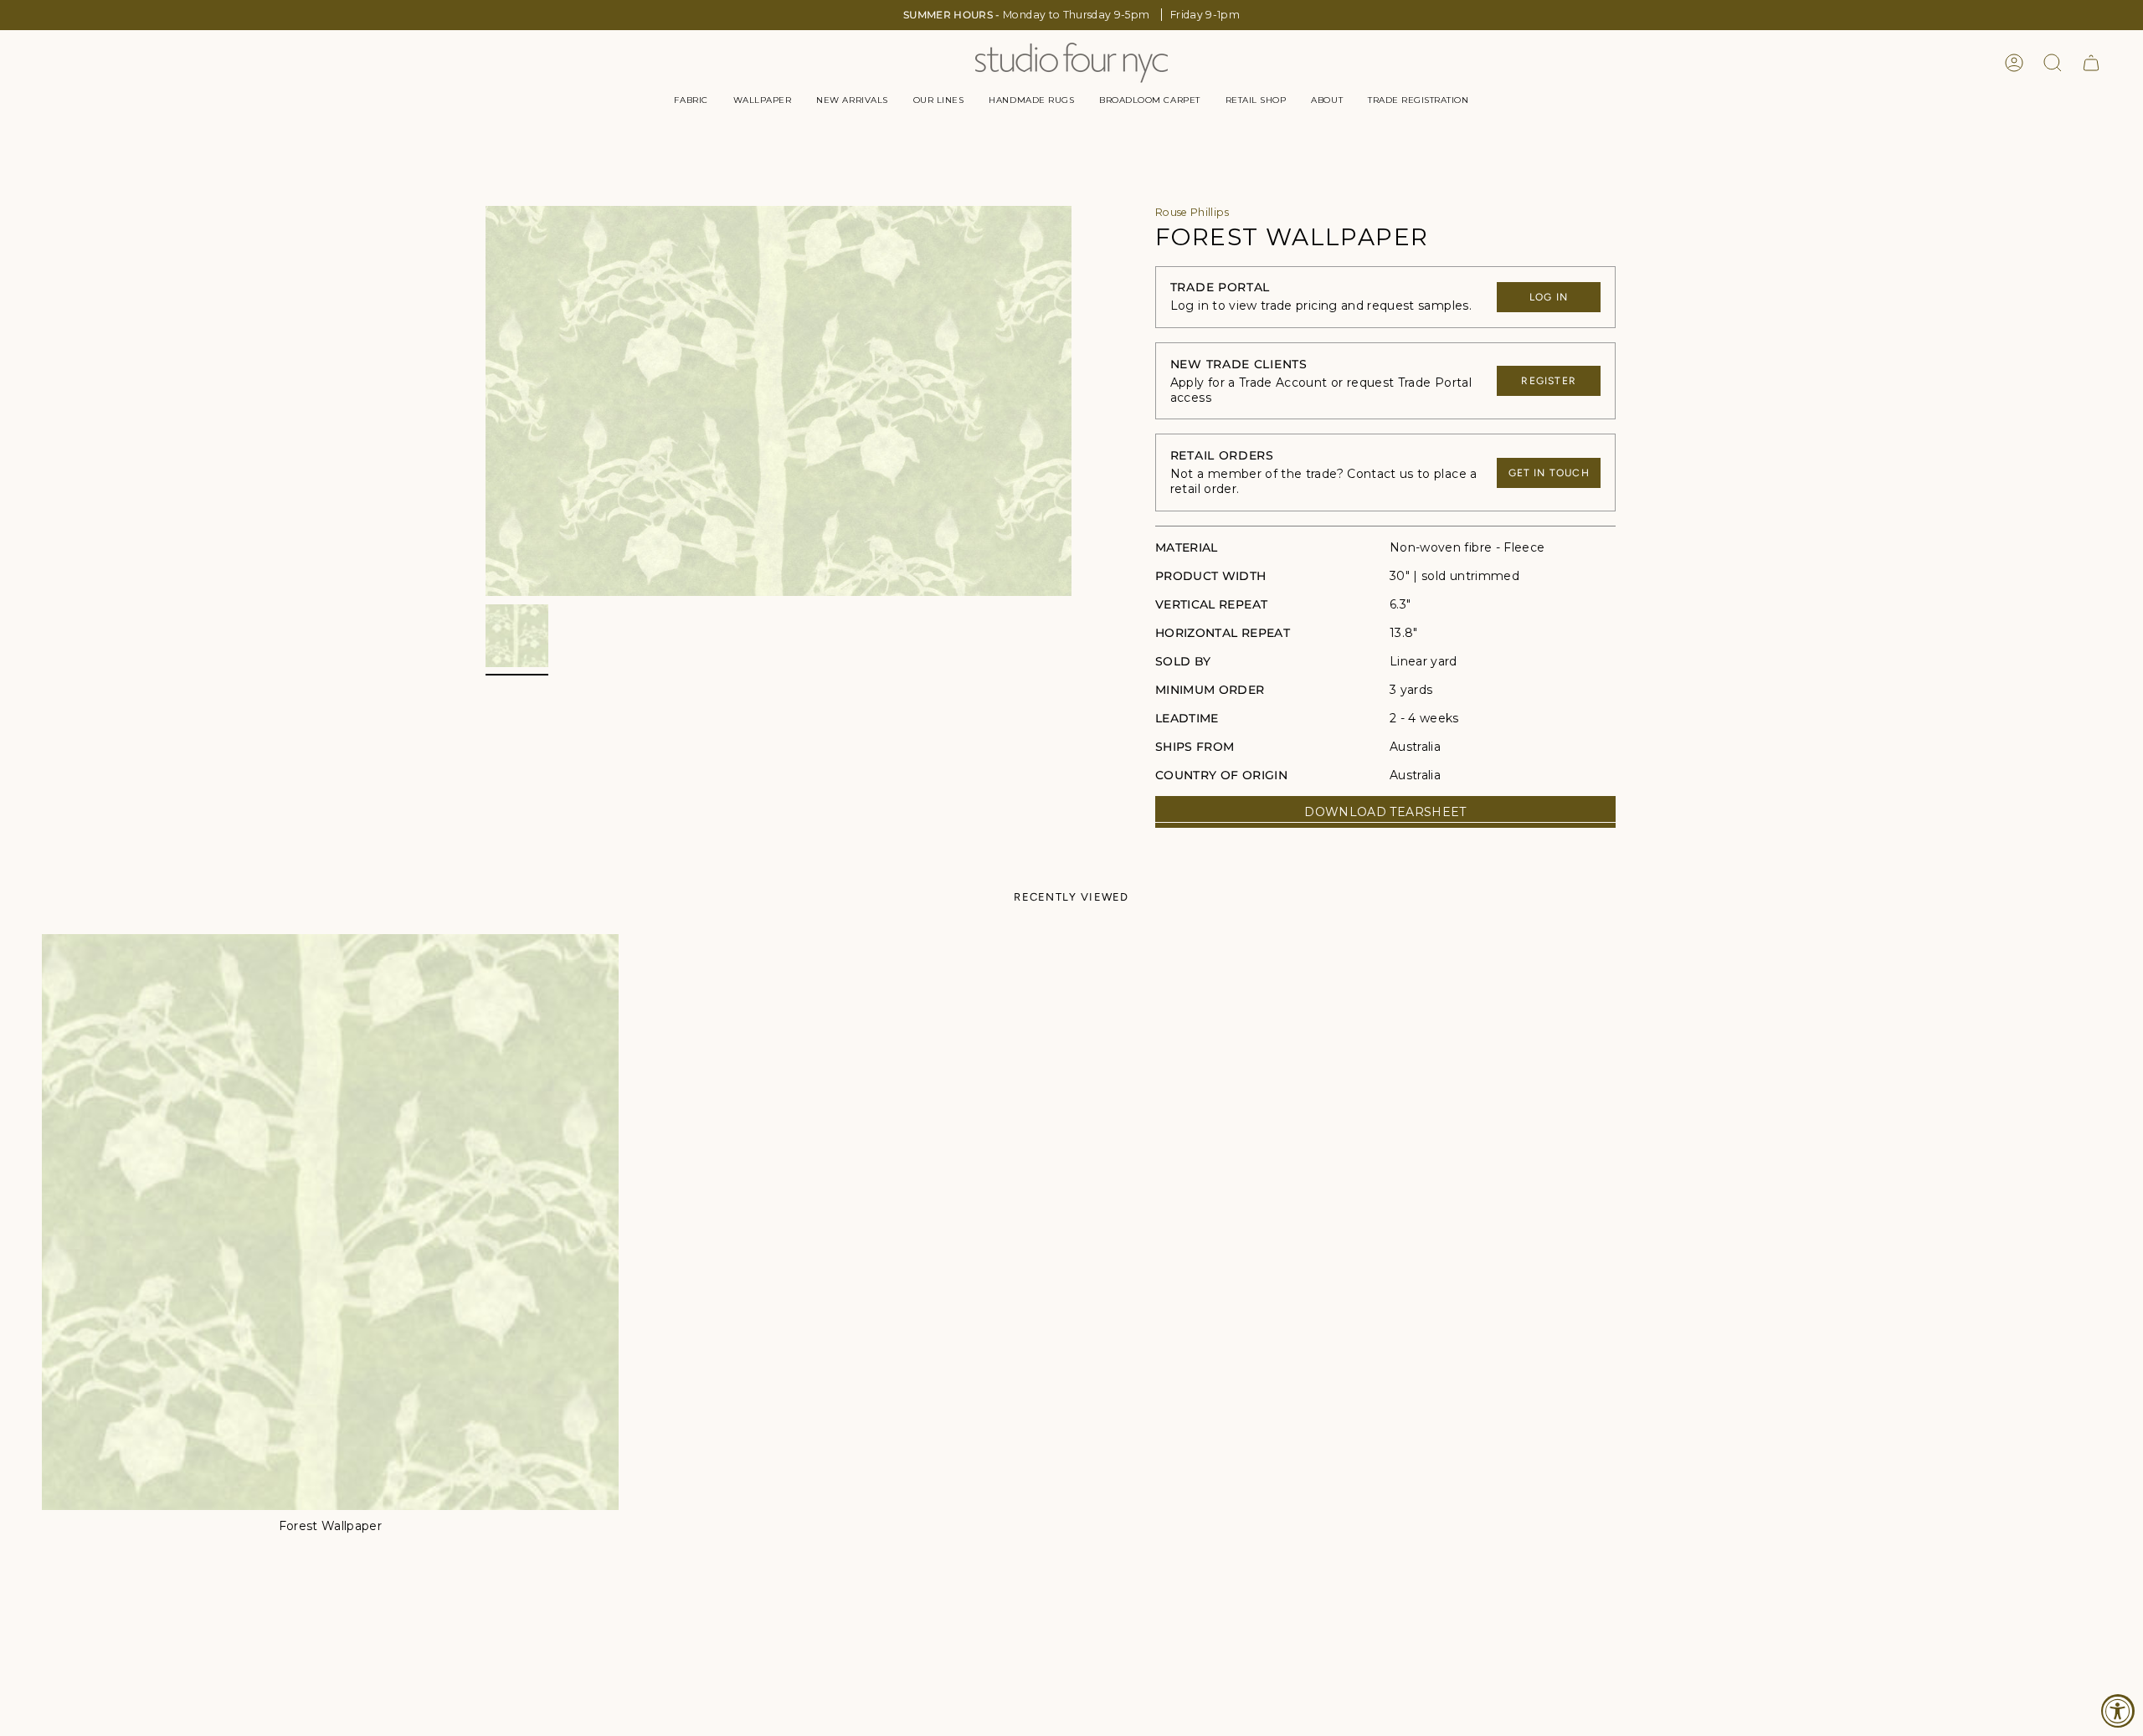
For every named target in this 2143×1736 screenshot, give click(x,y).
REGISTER (1549, 381)
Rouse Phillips (1192, 212)
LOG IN (1549, 297)
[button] (691, 100)
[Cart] (2091, 63)
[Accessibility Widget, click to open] (2118, 1711)
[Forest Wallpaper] (330, 1222)
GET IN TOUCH (1549, 473)
